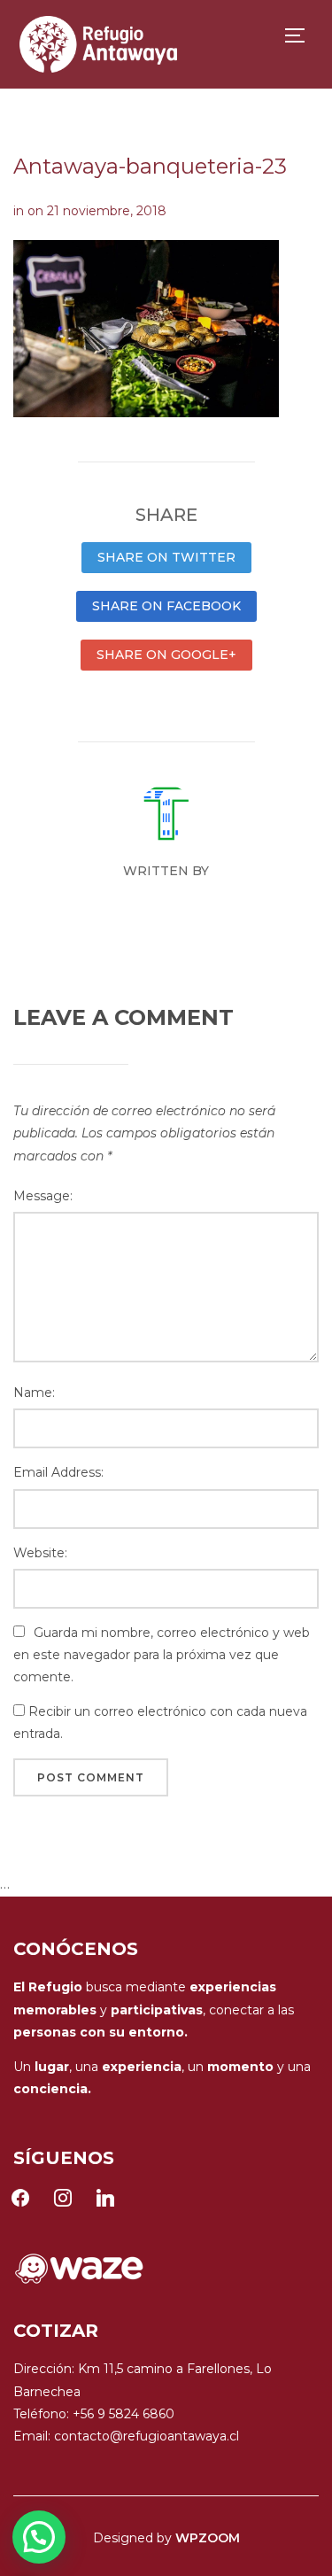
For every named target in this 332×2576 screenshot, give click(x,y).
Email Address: (58, 1472)
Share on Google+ (166, 655)
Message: (43, 1196)
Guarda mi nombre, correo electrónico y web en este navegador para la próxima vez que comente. (162, 1655)
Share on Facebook (166, 606)
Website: (40, 1553)
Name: (34, 1393)
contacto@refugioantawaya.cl (147, 2436)
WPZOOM (208, 2538)
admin (166, 903)
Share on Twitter (166, 557)
